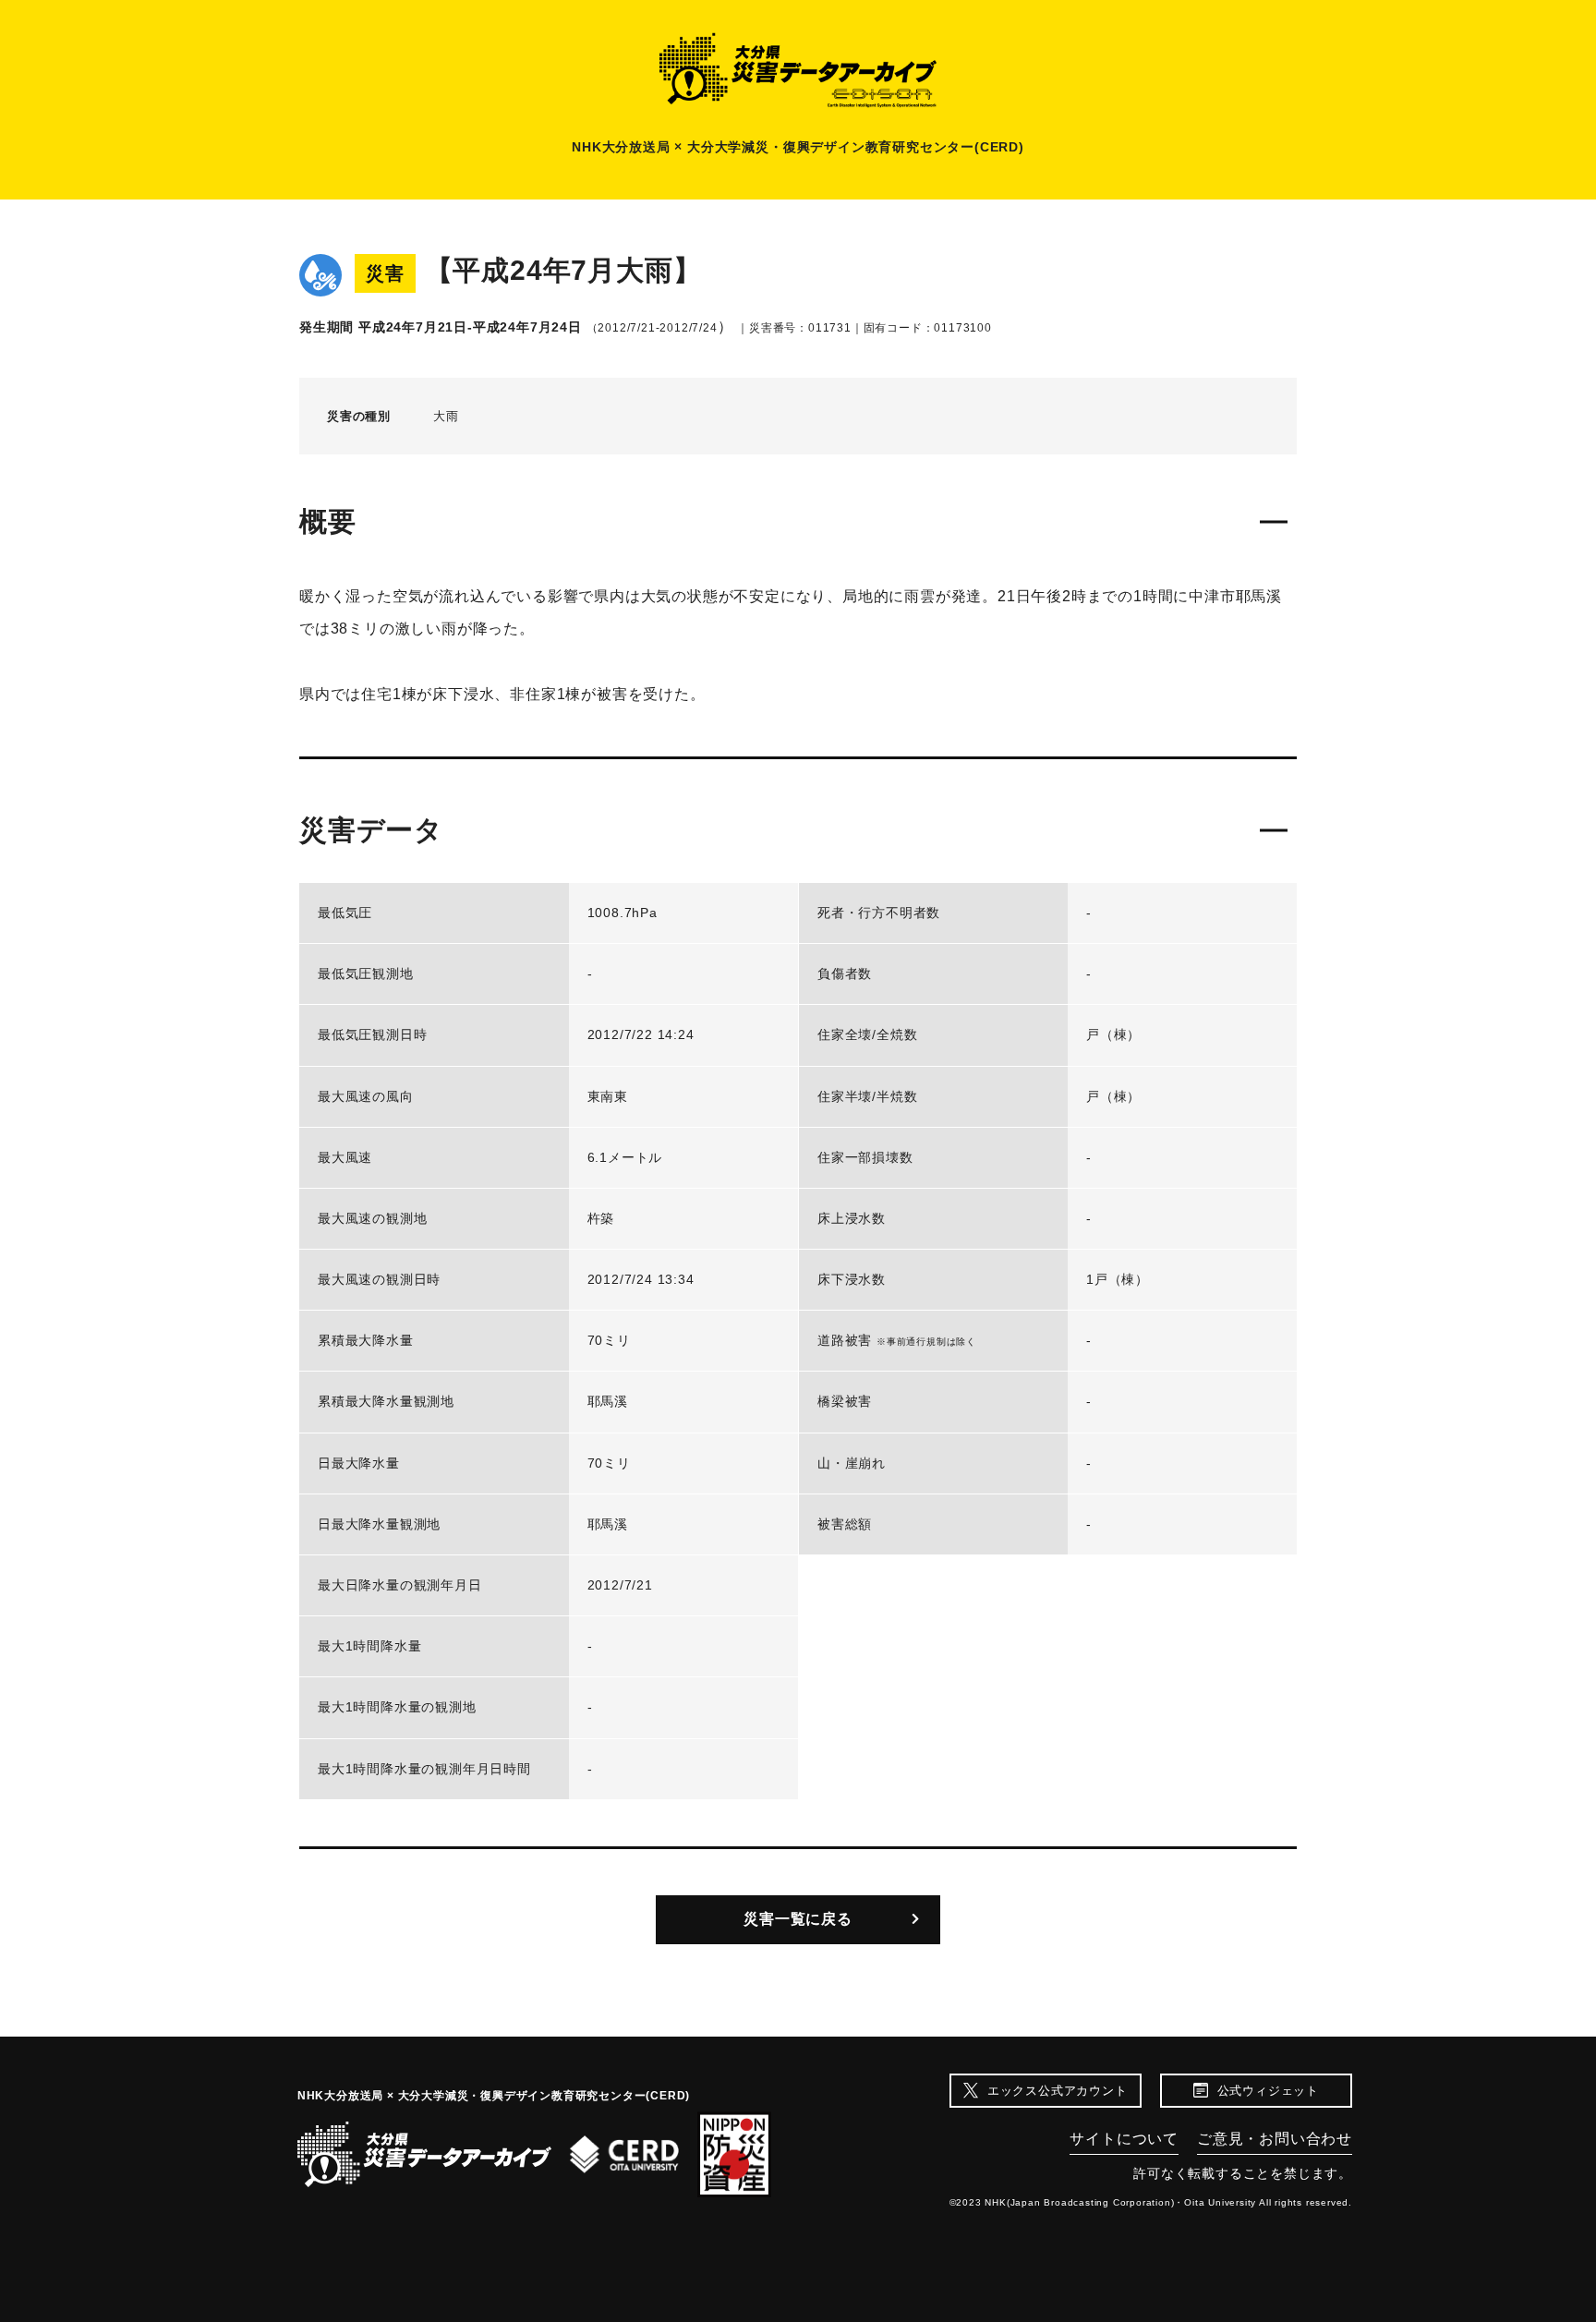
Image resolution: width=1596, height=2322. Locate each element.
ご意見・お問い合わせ (1275, 2139)
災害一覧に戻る (798, 1919)
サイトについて (1124, 2139)
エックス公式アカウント (1058, 2091)
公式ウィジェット (1268, 2091)
